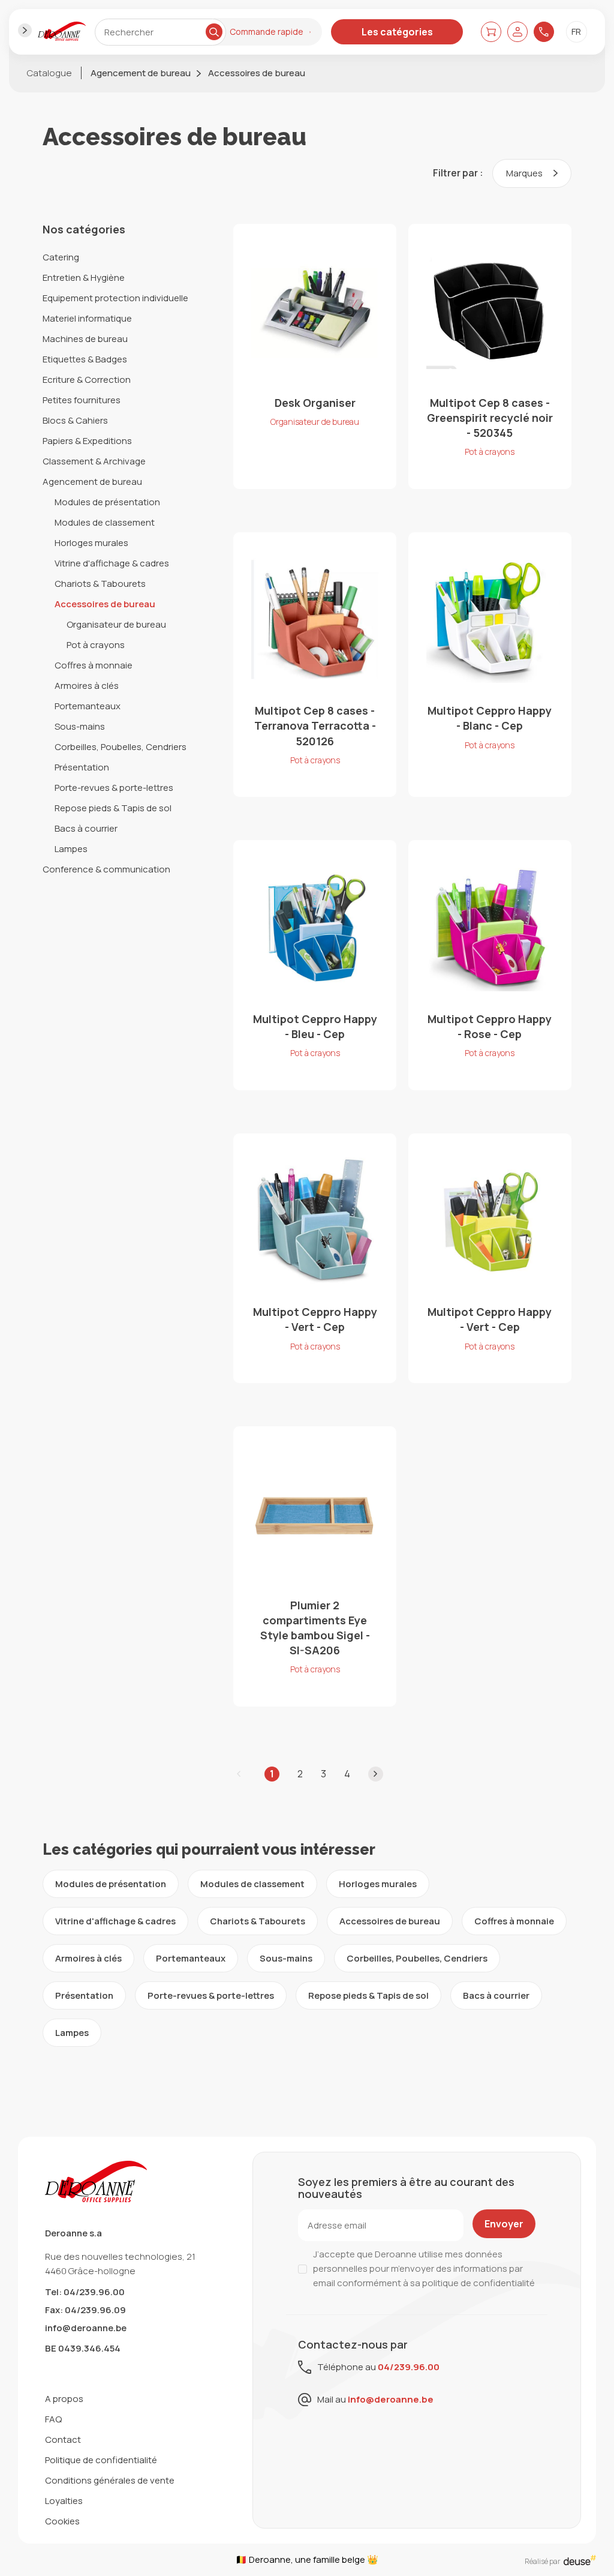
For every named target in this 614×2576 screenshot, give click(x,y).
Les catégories (397, 32)
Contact (63, 2439)
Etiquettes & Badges (85, 359)
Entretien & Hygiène (84, 278)
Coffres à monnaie (94, 665)
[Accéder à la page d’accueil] (62, 32)
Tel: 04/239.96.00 (85, 2292)
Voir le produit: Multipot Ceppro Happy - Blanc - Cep (490, 665)
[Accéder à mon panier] (491, 32)
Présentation (82, 767)
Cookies (62, 2521)
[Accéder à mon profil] (517, 32)
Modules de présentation (107, 502)
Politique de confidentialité (101, 2460)
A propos (64, 2399)
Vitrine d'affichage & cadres (112, 563)
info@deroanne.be (86, 2328)
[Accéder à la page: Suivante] (376, 1774)
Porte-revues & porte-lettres (114, 788)
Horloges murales (91, 543)
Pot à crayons (96, 645)
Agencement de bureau (141, 73)
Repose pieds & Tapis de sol (113, 808)
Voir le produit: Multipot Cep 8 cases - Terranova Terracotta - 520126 (315, 665)
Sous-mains (80, 726)
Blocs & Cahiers (75, 420)
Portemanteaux (88, 706)
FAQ (53, 2419)
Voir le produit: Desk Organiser (315, 356)
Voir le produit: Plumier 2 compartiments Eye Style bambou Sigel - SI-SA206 (315, 1566)
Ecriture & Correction (87, 380)
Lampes (71, 849)
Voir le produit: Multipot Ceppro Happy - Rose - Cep (490, 965)
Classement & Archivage (94, 461)
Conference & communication (106, 869)
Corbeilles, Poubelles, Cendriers (121, 747)
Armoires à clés (87, 686)
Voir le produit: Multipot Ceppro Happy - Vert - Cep (315, 1258)
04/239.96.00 (409, 2367)
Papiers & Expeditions (87, 441)
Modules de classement (105, 522)
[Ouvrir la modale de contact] (544, 32)
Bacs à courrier (86, 828)
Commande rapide (267, 32)
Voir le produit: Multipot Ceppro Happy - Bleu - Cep (315, 965)
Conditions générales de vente (110, 2480)
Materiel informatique (87, 318)
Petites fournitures (82, 400)
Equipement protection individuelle (115, 298)
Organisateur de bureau (116, 624)
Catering (61, 257)
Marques (525, 173)
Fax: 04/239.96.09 (85, 2310)
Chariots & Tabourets (100, 584)
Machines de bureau (85, 339)
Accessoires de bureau (257, 73)
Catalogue (49, 73)
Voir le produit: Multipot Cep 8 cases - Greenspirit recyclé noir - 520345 (490, 356)
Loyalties (64, 2501)
